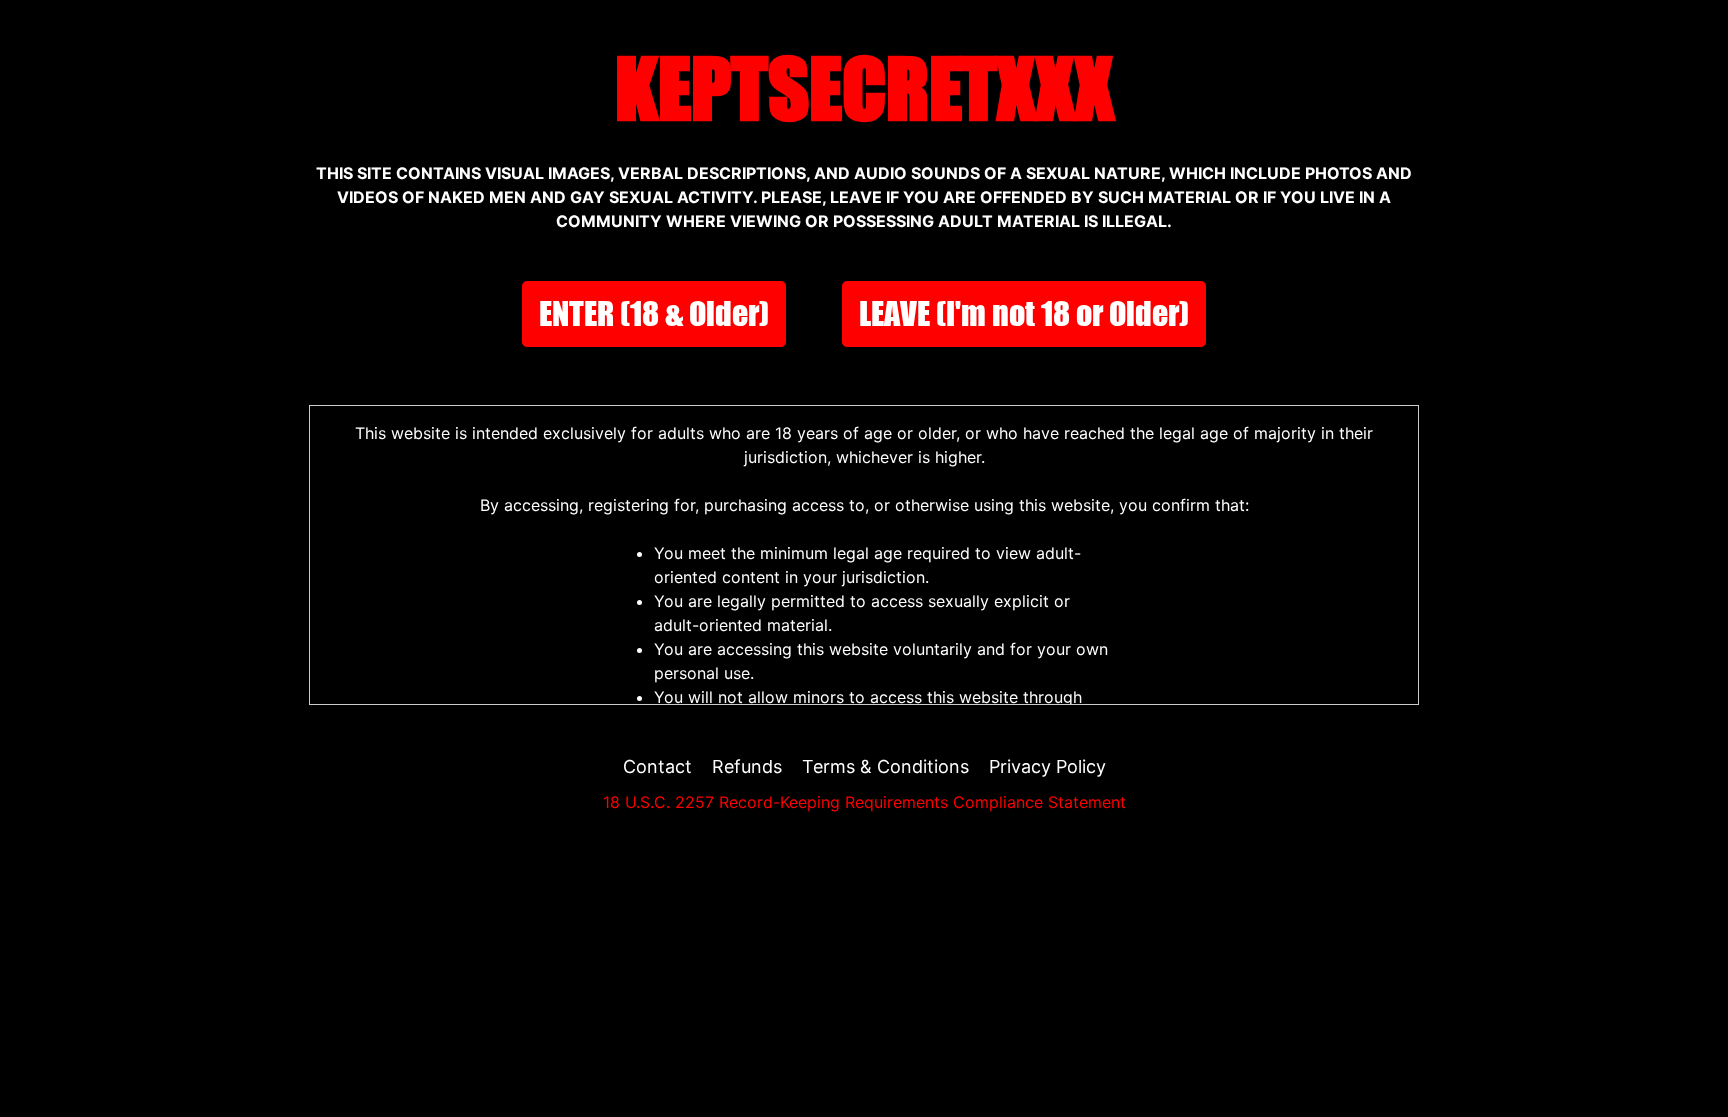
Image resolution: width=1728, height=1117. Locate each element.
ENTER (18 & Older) (654, 313)
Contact (657, 766)
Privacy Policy (1047, 766)
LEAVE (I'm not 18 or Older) (1024, 313)
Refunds (747, 766)
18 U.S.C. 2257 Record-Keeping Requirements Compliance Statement (864, 802)
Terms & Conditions (885, 766)
